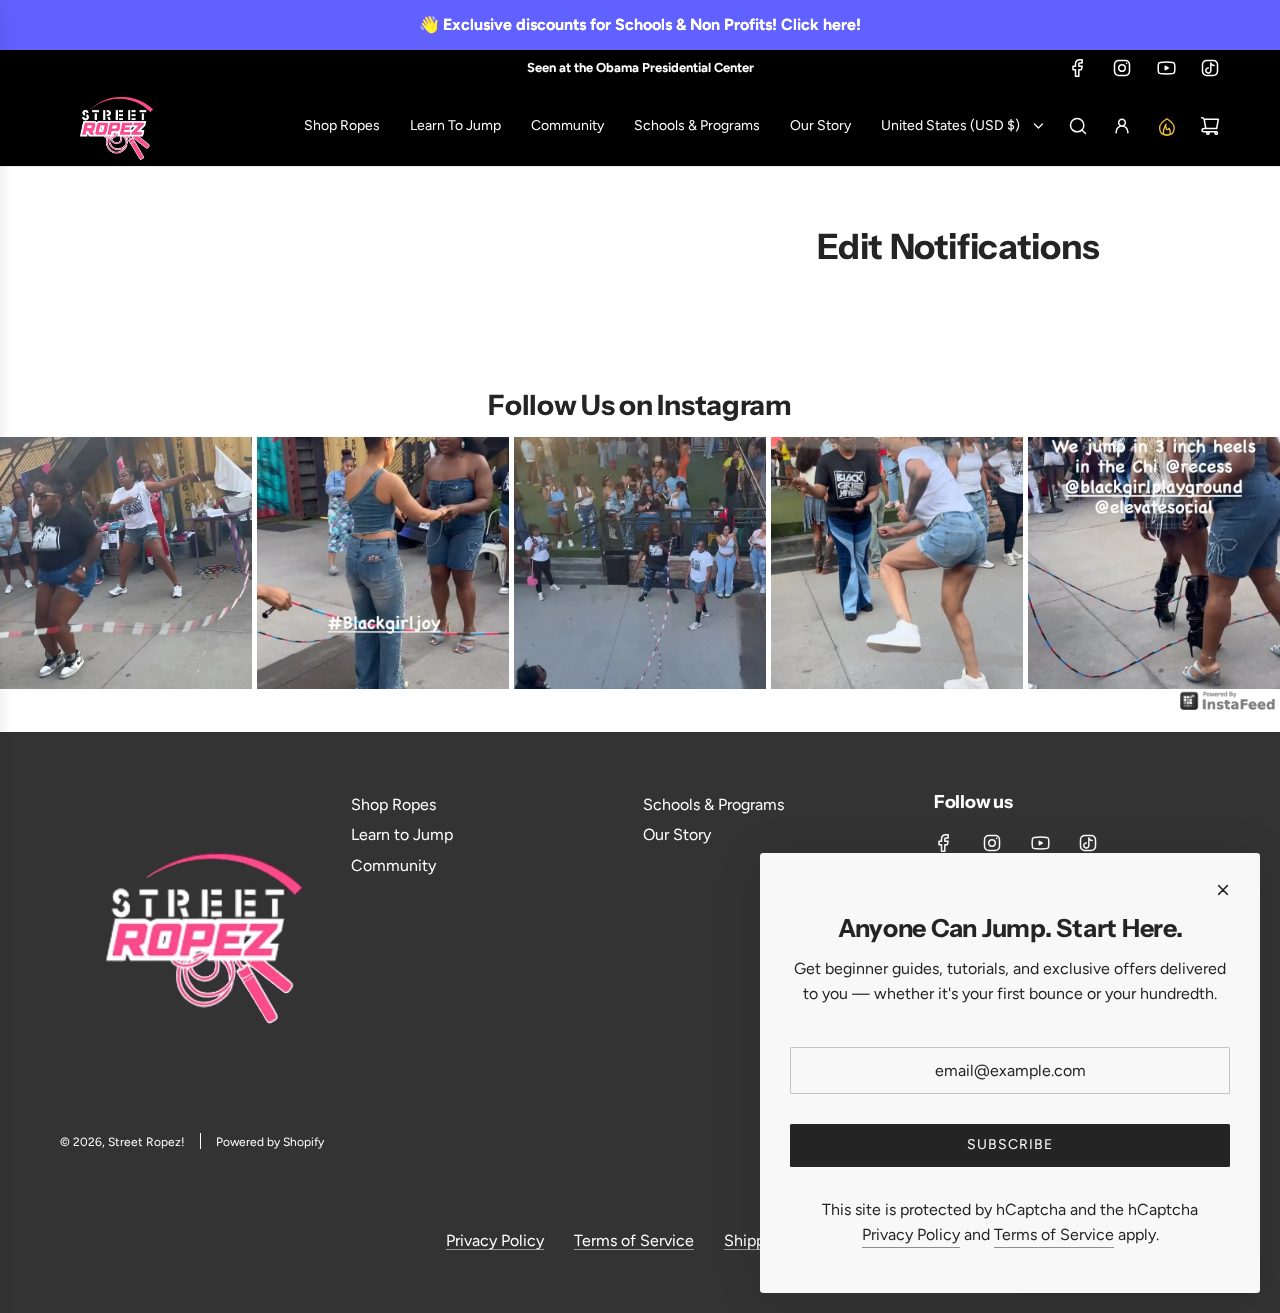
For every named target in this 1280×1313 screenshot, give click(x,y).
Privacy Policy (495, 1240)
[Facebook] (1078, 68)
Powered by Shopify (270, 1142)
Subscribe (1010, 1144)
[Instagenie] (1228, 708)
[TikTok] (1210, 68)
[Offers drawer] (1166, 126)
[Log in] (1122, 126)
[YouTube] (1166, 68)
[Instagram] (1122, 68)
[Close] (1223, 890)
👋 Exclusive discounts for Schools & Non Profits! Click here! (640, 24)
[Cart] (1210, 126)
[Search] (1078, 126)
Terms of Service (634, 1240)
